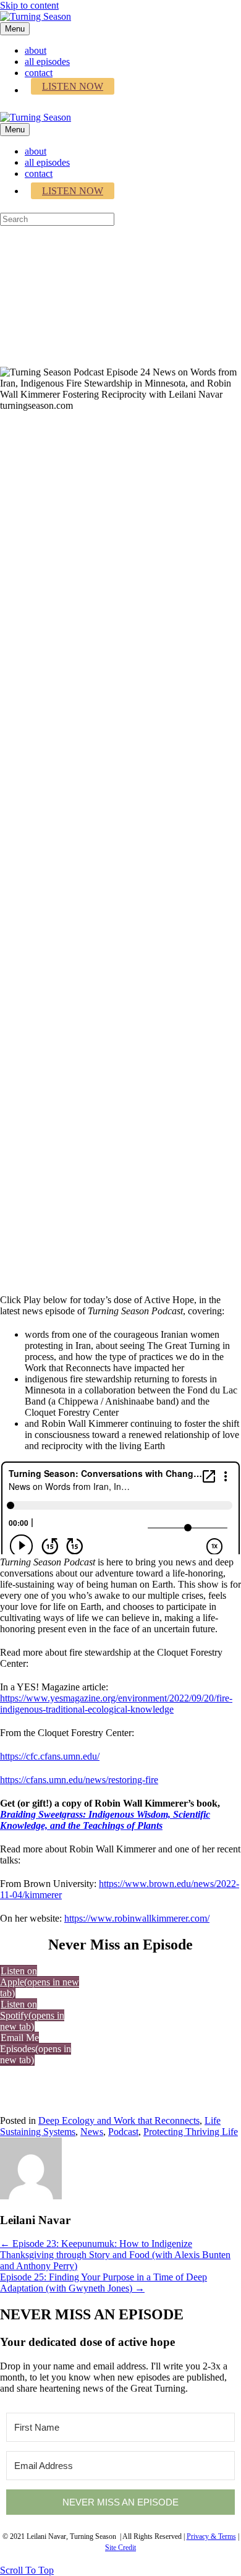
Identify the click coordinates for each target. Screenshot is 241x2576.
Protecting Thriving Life (191, 2132)
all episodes (47, 62)
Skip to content (29, 5)
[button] (36, 2049)
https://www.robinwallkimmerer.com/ (137, 1918)
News (92, 2132)
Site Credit (120, 2548)
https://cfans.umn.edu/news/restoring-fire (79, 1780)
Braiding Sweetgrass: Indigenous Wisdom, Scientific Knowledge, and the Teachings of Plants (105, 1820)
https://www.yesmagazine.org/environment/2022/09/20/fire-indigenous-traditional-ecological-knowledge (116, 1704)
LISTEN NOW (73, 86)
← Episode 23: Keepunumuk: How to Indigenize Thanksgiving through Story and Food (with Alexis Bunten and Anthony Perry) (115, 2255)
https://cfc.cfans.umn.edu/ (50, 1756)
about (36, 50)
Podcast (123, 2132)
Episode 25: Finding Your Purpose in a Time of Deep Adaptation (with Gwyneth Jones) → (104, 2283)
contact (39, 73)
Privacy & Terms (211, 2536)
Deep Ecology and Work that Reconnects (119, 2120)
